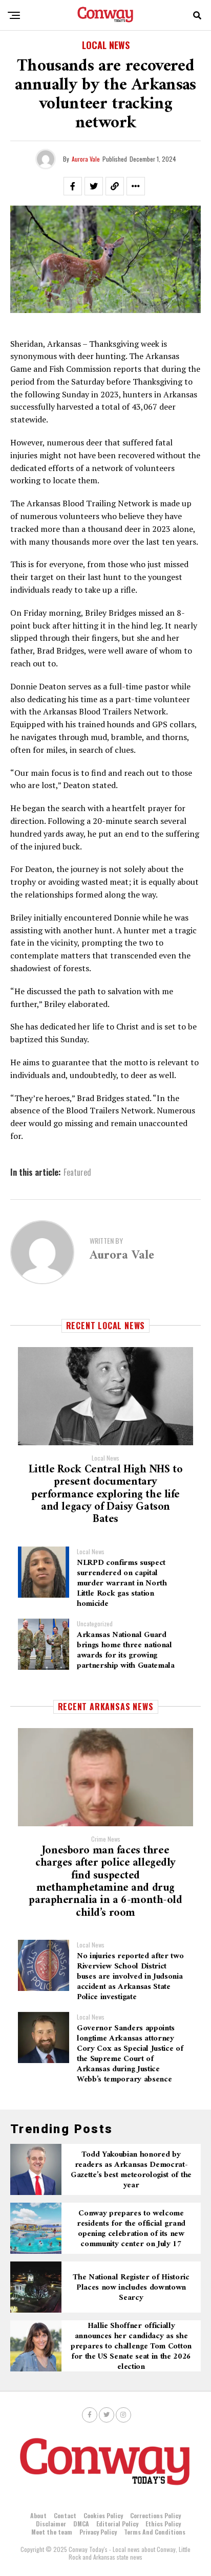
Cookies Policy (103, 2515)
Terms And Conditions (155, 2532)
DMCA (81, 2524)
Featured (77, 1172)
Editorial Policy (117, 2524)
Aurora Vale (86, 159)
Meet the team (52, 2532)
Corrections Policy (155, 2515)
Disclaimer (51, 2524)
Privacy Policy (98, 2532)
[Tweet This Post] (94, 186)
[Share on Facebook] (73, 186)
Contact (65, 2515)
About (38, 2515)
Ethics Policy (163, 2524)
